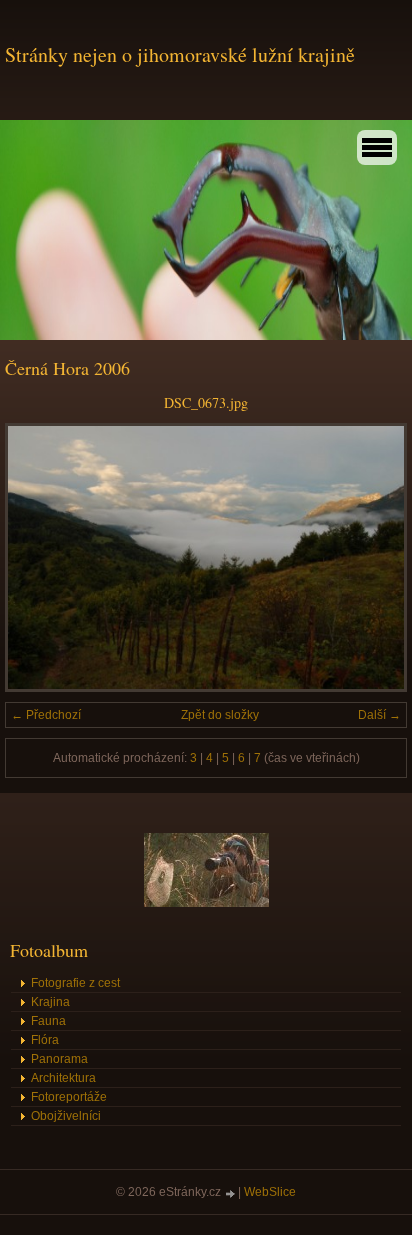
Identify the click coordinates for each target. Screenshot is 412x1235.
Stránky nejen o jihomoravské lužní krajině (180, 54)
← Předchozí (46, 715)
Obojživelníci (66, 1116)
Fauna (48, 1021)
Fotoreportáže (69, 1097)
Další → (379, 715)
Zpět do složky (220, 715)
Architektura (63, 1078)
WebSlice (270, 1192)
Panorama (59, 1059)
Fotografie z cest (75, 983)
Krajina (50, 1002)
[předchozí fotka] (37, 557)
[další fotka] (374, 557)
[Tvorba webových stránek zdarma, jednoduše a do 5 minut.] (231, 1193)
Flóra (45, 1040)
